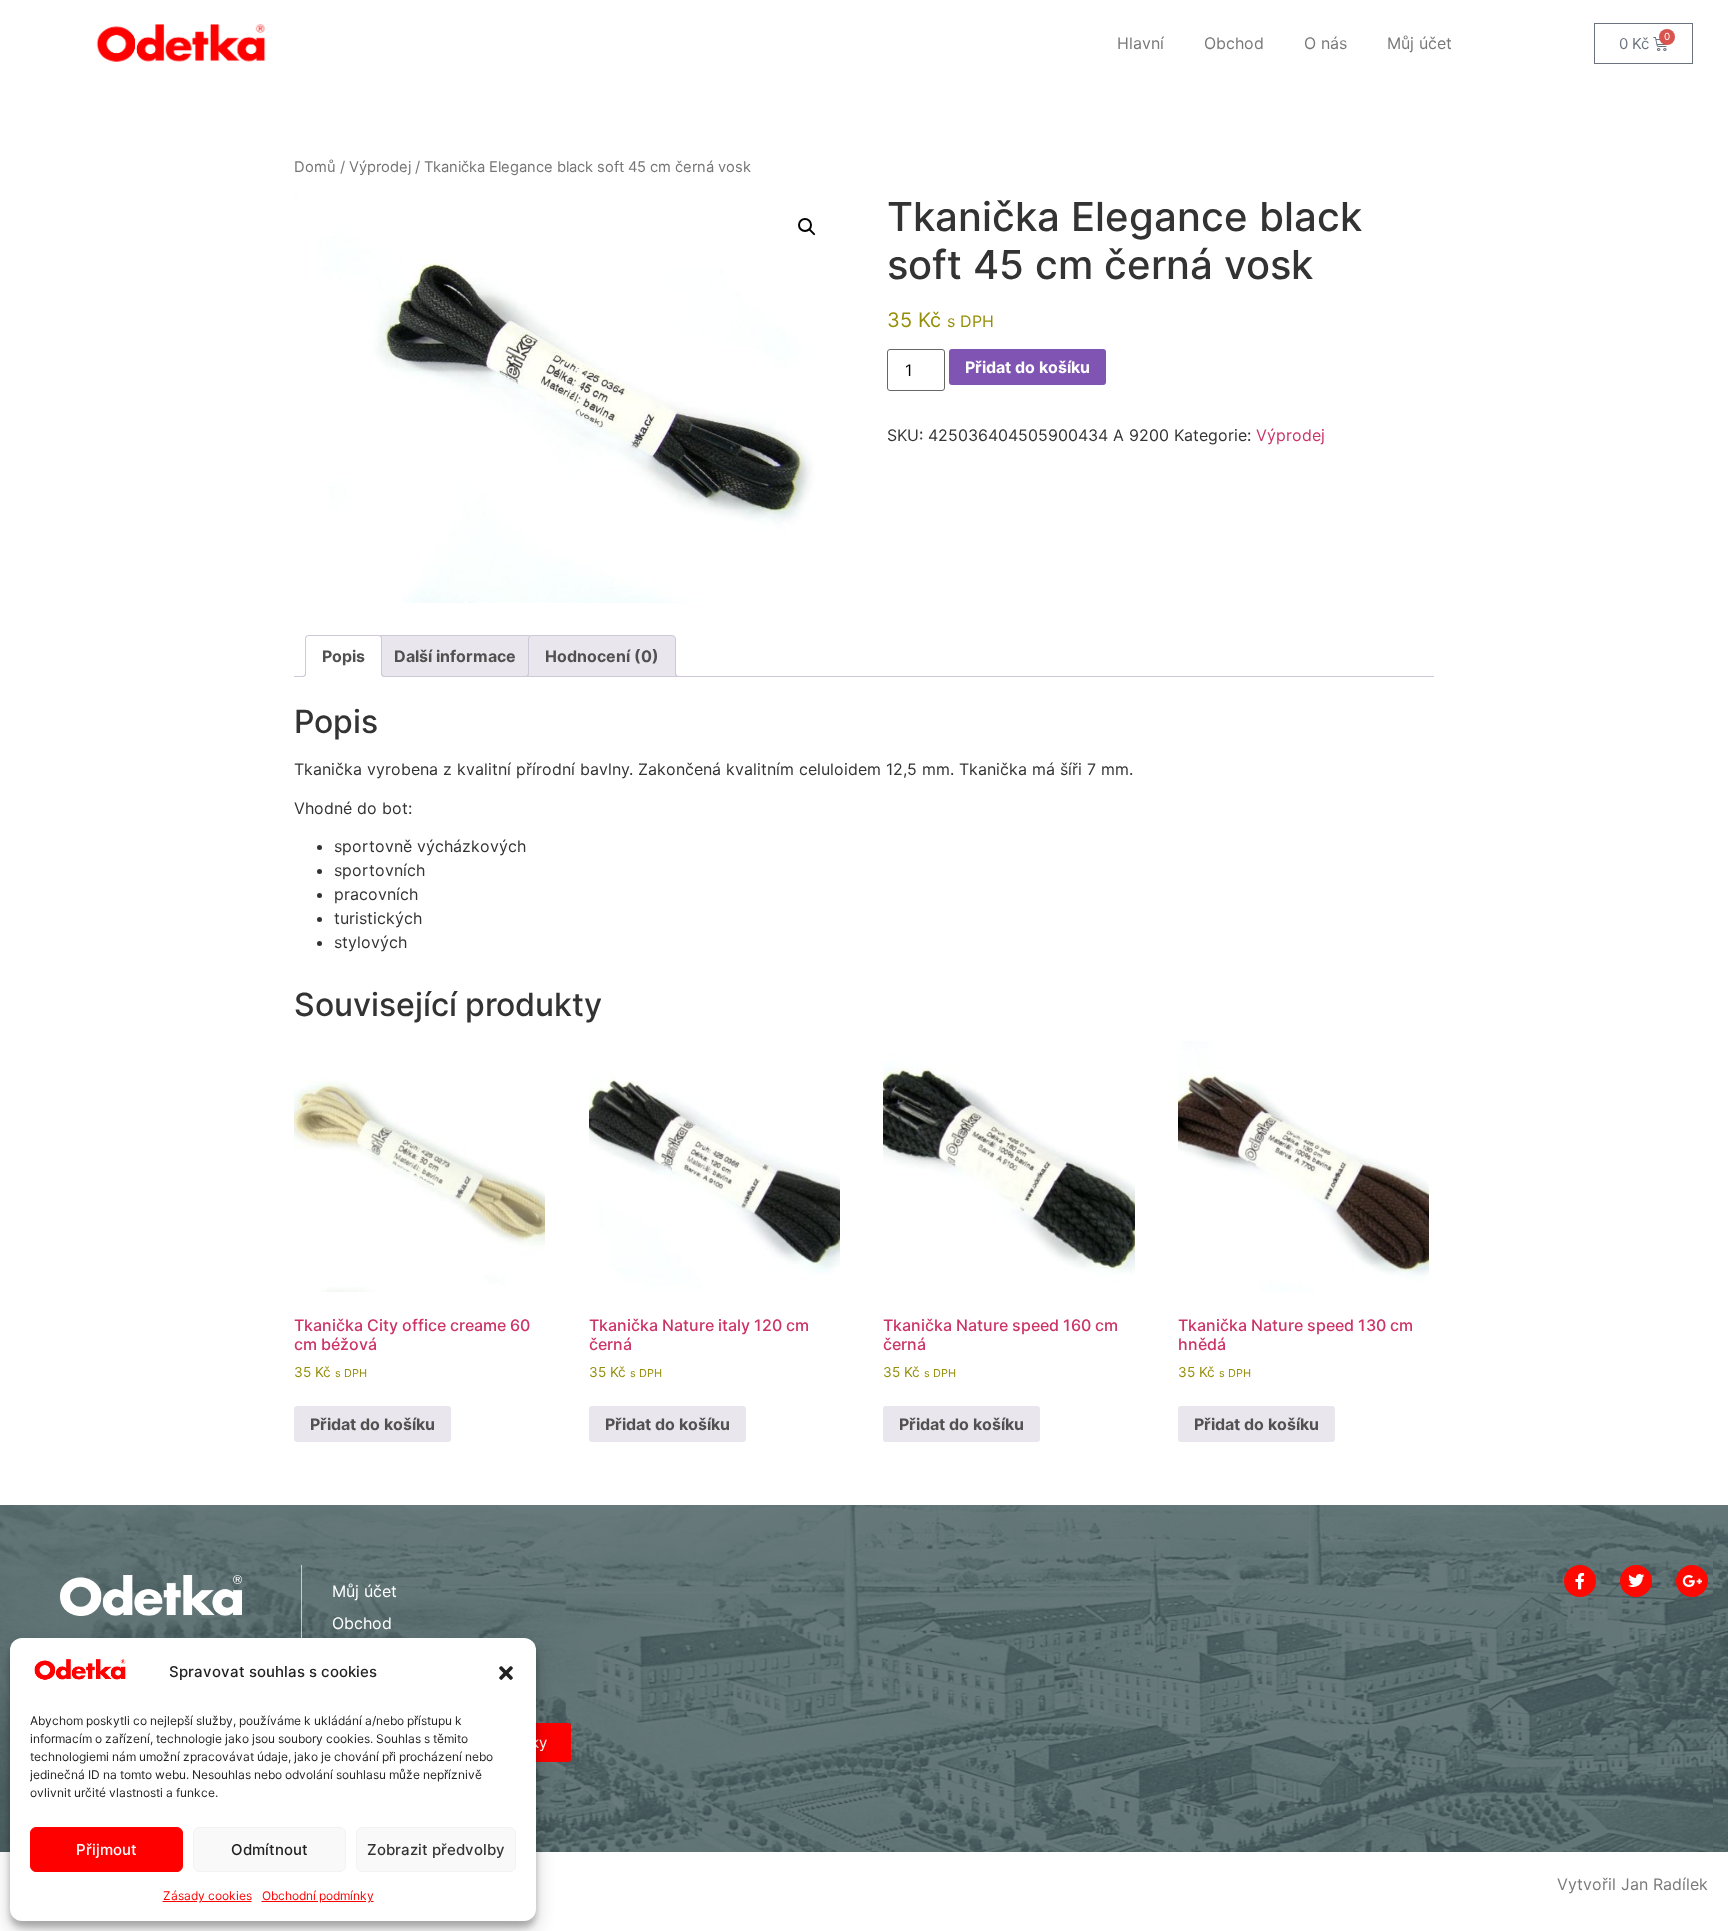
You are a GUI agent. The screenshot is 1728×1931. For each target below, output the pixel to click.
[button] (506, 1673)
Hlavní (1140, 43)
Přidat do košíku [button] (372, 1424)
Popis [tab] (343, 656)
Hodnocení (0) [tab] (602, 656)
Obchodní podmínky (318, 1895)
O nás (1325, 43)
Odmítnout (269, 1849)
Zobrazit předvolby (436, 1849)
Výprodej (380, 167)
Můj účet (1419, 43)
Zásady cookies (207, 1895)
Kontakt (361, 1655)
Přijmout (106, 1849)
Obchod (1234, 43)
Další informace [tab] (455, 656)
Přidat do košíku (1027, 367)
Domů (315, 167)
